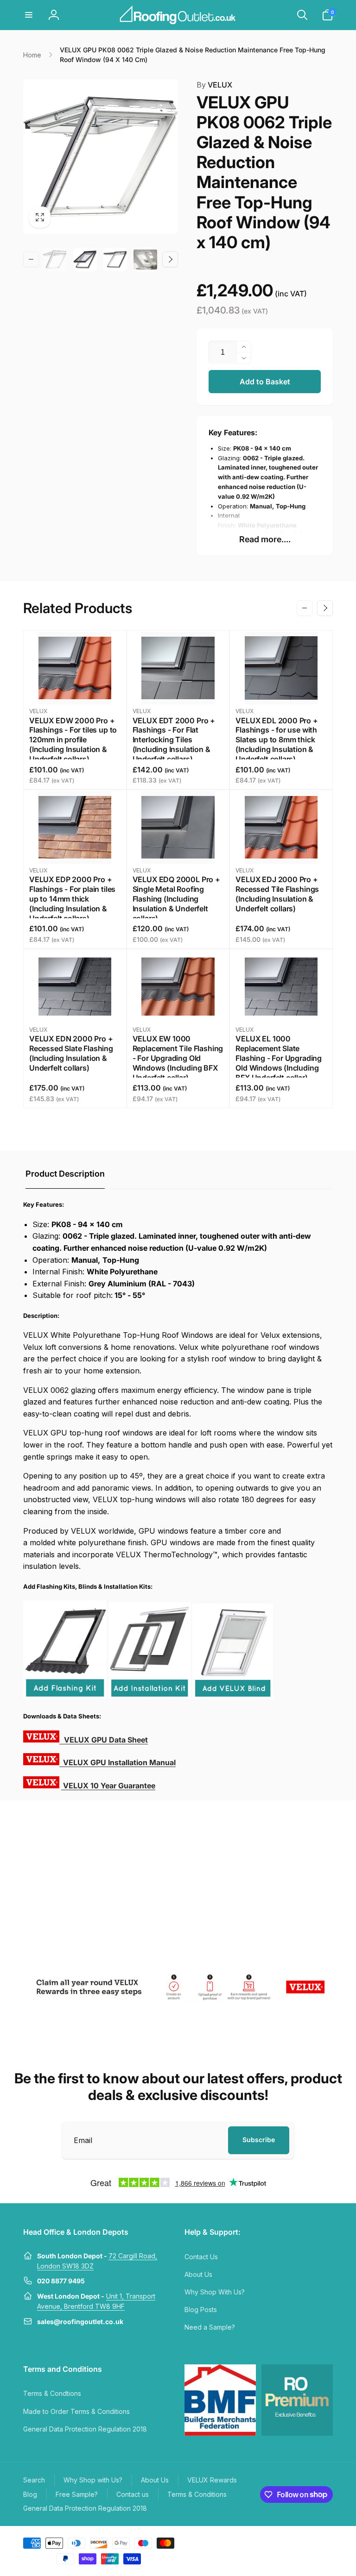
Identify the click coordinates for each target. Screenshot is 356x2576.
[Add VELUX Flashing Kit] (65, 1696)
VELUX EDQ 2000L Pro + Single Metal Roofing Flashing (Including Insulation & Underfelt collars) (176, 899)
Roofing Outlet (271, 2542)
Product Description (65, 1174)
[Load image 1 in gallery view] (55, 260)
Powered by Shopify (311, 2542)
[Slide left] (31, 259)
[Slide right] (170, 259)
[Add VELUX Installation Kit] (149, 1696)
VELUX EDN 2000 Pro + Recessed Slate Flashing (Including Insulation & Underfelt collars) (71, 1053)
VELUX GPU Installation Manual (119, 1762)
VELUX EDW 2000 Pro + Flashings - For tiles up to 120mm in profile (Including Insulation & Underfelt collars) (73, 740)
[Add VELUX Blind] (233, 1696)
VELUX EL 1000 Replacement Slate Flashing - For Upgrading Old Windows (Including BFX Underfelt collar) (279, 1058)
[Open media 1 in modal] (101, 157)
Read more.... (265, 539)
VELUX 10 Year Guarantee (109, 1786)
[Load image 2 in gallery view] (85, 260)
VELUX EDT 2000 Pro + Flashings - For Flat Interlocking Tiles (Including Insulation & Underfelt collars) (174, 740)
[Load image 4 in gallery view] (145, 260)
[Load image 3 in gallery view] (115, 260)
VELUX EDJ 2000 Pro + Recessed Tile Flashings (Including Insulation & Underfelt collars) (277, 894)
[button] (29, 15)
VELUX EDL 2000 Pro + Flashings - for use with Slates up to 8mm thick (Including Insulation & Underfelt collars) (277, 740)
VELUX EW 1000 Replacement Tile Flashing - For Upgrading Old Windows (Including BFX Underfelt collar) (178, 1058)
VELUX (214, 85)
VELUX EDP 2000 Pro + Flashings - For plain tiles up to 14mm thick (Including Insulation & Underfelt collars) (72, 899)
